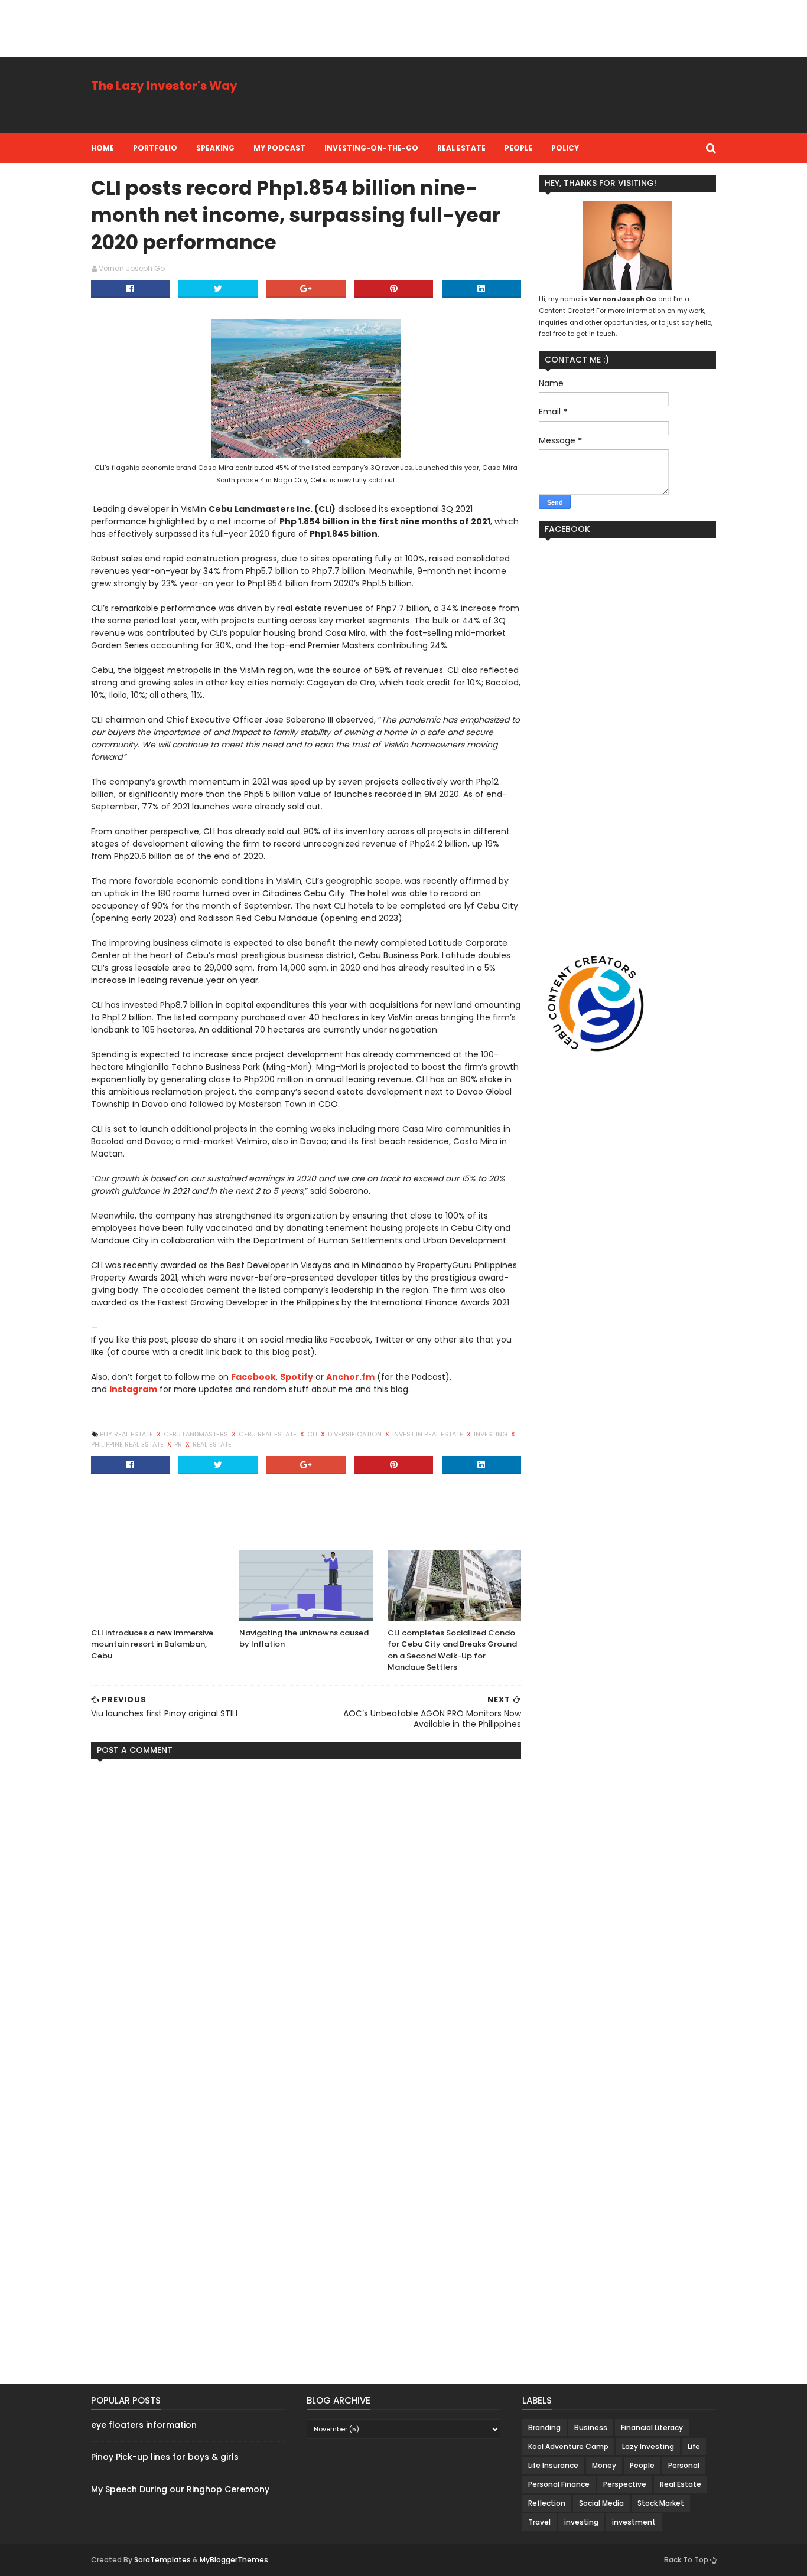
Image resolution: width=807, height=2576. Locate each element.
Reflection (547, 2503)
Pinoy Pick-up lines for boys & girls (165, 2457)
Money (604, 2465)
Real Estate (461, 148)
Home (102, 148)
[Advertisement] (215, 27)
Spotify (297, 1377)
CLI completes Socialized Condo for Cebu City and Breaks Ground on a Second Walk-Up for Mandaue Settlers (452, 1650)
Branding (544, 2428)
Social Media (601, 2503)
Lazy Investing (648, 2446)
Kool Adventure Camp (568, 2446)
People (518, 148)
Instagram (133, 1389)
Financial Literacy (652, 2428)
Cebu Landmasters (197, 1434)
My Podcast (279, 148)
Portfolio (155, 148)
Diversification (356, 1434)
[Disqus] (306, 1915)
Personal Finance (559, 2484)
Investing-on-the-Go (371, 148)
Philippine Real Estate (128, 1444)
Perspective (625, 2484)
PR (179, 1444)
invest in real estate (429, 1434)
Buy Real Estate (127, 1434)
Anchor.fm (350, 1377)
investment (634, 2522)
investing (492, 1434)
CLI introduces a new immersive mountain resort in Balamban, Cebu (152, 1644)
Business (591, 2428)
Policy (565, 148)
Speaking (215, 148)
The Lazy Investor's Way (164, 86)
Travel (539, 2522)
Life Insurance (553, 2465)
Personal (684, 2465)
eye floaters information (144, 2425)
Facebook (253, 1377)
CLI (313, 1434)
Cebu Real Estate (269, 1434)
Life (694, 2446)
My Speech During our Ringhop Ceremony (180, 2489)
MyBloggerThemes (234, 2560)
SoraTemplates (162, 2560)
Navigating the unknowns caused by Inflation (304, 1639)
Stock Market (661, 2503)
